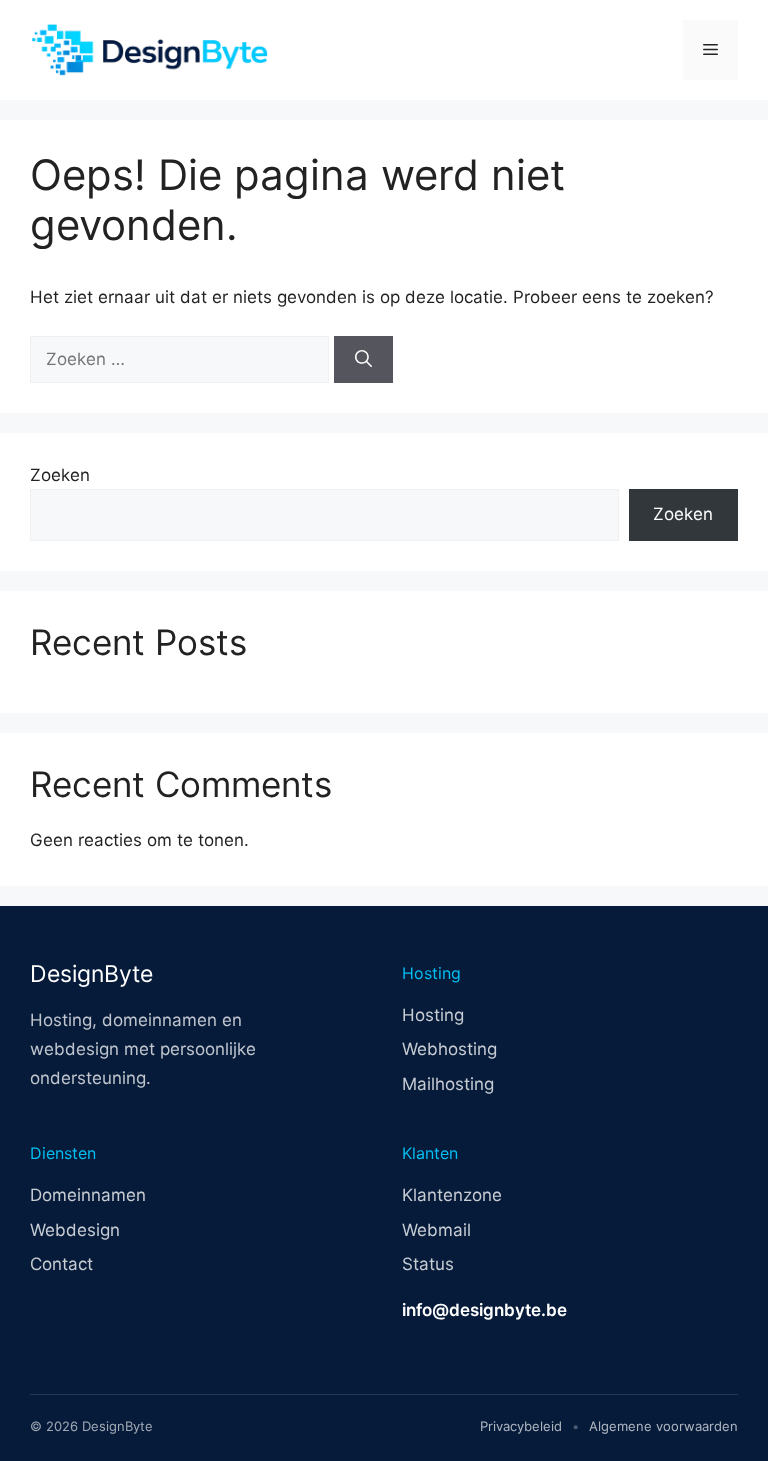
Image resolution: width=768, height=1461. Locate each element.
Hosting (433, 1015)
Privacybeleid (521, 1426)
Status (428, 1264)
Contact (61, 1264)
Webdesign (75, 1230)
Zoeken (60, 475)
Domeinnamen (88, 1195)
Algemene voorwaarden (663, 1426)
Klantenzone (452, 1195)
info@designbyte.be (484, 1310)
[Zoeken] (363, 360)
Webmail (436, 1230)
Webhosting (449, 1049)
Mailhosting (448, 1084)
